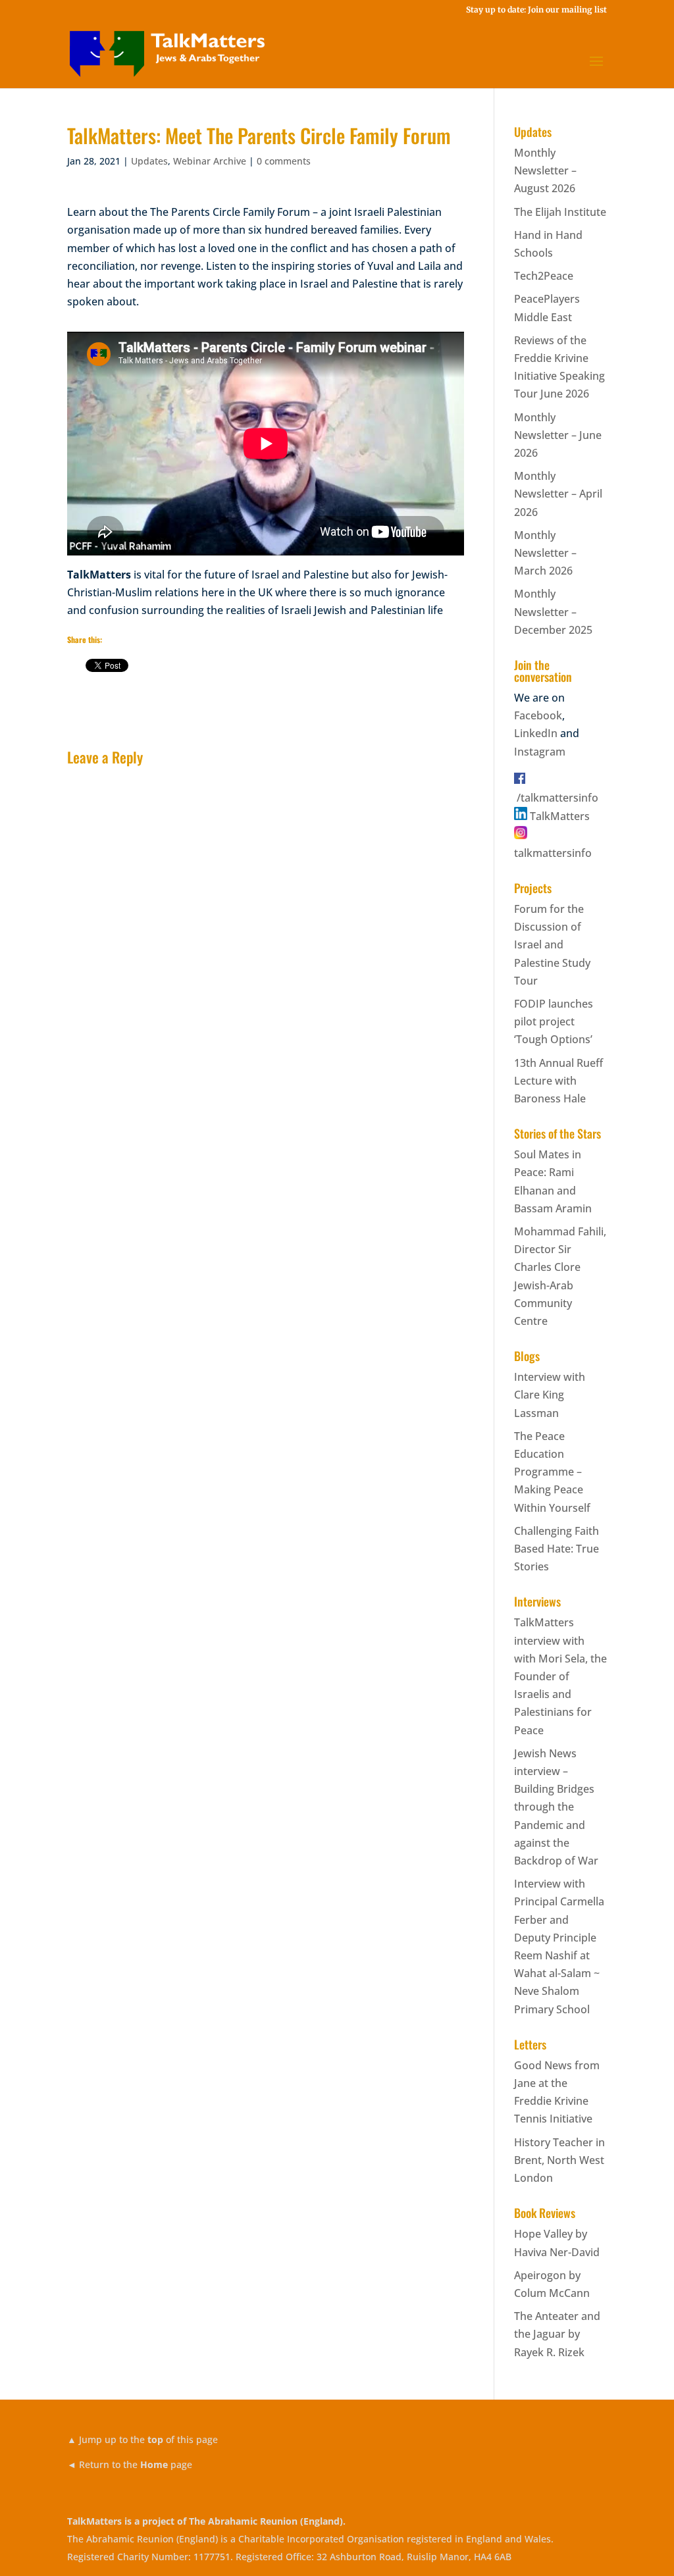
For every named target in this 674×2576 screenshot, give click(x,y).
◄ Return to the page (130, 2464)
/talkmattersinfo (557, 798)
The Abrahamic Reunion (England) (266, 2521)
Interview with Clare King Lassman (550, 1395)
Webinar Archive (210, 161)
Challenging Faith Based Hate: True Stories (557, 1549)
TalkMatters (560, 816)
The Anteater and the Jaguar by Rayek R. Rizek (557, 2334)
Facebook (538, 715)
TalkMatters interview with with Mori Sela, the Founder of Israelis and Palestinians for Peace (560, 1676)
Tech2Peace (544, 276)
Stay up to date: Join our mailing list (536, 10)
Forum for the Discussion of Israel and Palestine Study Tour (552, 945)
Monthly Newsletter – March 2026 (545, 553)
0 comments (284, 161)
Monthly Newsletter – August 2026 (545, 170)
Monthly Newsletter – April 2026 (558, 494)
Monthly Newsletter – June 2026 (558, 435)
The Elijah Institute (560, 212)
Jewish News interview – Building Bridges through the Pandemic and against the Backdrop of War (556, 1807)
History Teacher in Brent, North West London (559, 2160)
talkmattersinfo (553, 853)
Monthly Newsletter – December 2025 (553, 611)
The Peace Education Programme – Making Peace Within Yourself (552, 1472)
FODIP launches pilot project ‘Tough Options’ (554, 1021)
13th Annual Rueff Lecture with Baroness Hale (558, 1081)
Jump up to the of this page (143, 2439)
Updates (149, 161)
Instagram (540, 752)
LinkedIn (536, 733)
